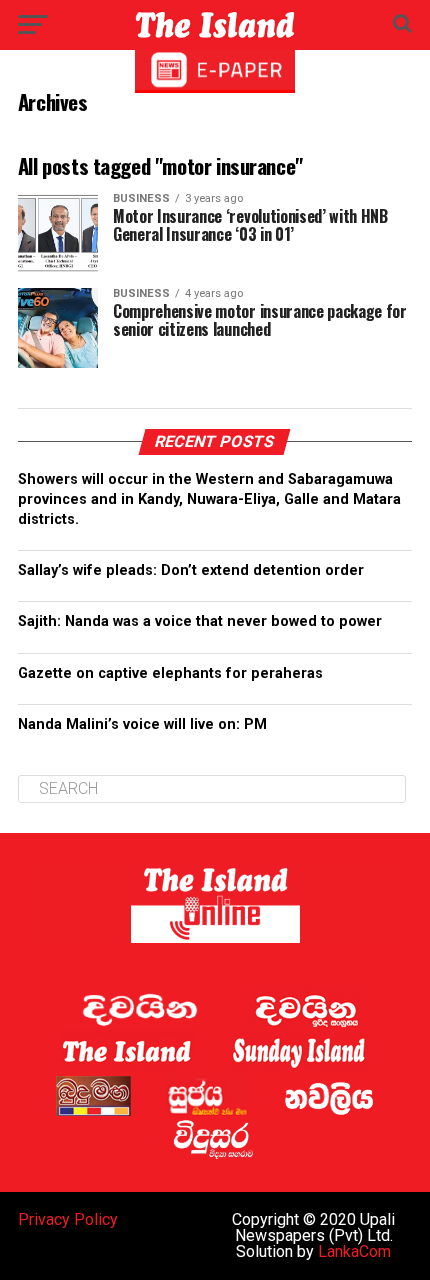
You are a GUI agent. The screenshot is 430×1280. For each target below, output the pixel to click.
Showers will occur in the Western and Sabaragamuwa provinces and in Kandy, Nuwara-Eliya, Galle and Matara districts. (209, 499)
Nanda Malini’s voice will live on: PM (142, 724)
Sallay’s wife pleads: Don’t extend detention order (191, 570)
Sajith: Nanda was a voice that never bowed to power (200, 621)
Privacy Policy (68, 1219)
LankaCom (354, 1251)
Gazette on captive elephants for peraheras (170, 673)
